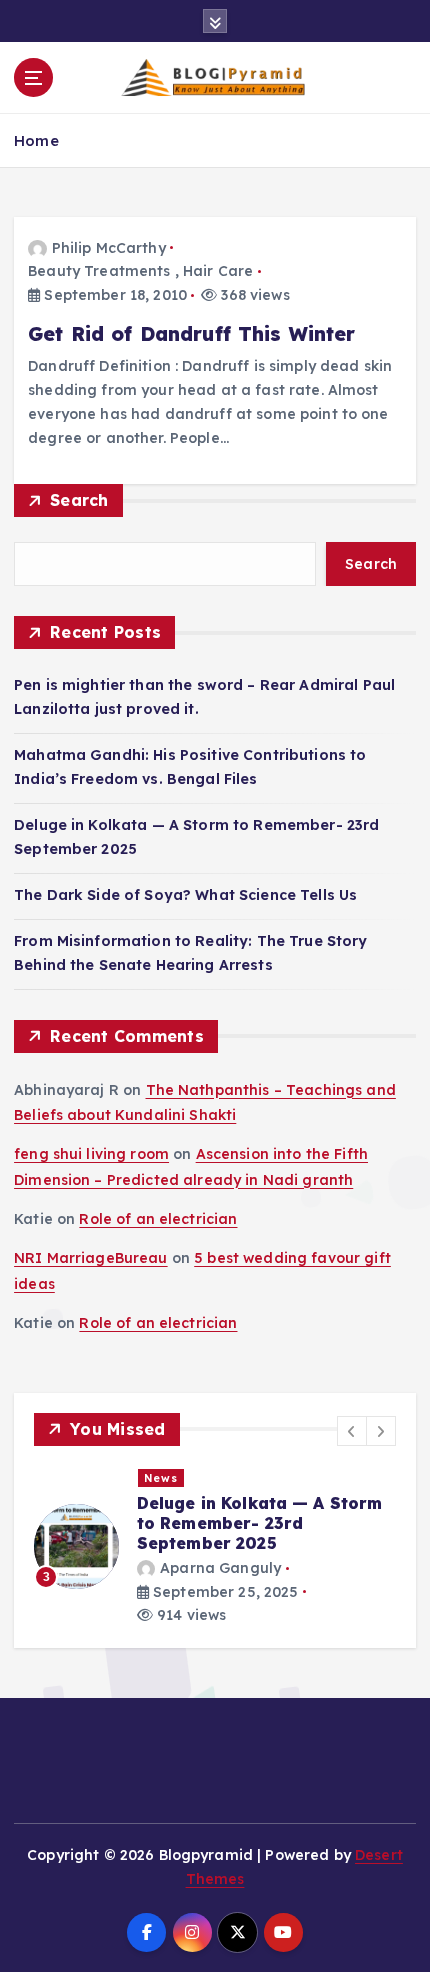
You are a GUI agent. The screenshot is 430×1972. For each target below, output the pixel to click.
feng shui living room (91, 1154)
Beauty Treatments (99, 271)
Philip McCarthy (109, 248)
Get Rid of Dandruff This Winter (191, 334)
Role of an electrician (158, 1219)
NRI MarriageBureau (91, 1258)
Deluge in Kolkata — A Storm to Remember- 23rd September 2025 (223, 1523)
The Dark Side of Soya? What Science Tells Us (185, 895)
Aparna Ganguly (184, 1568)
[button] (352, 1431)
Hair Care (218, 271)
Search (79, 500)
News (125, 1478)
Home (36, 140)
